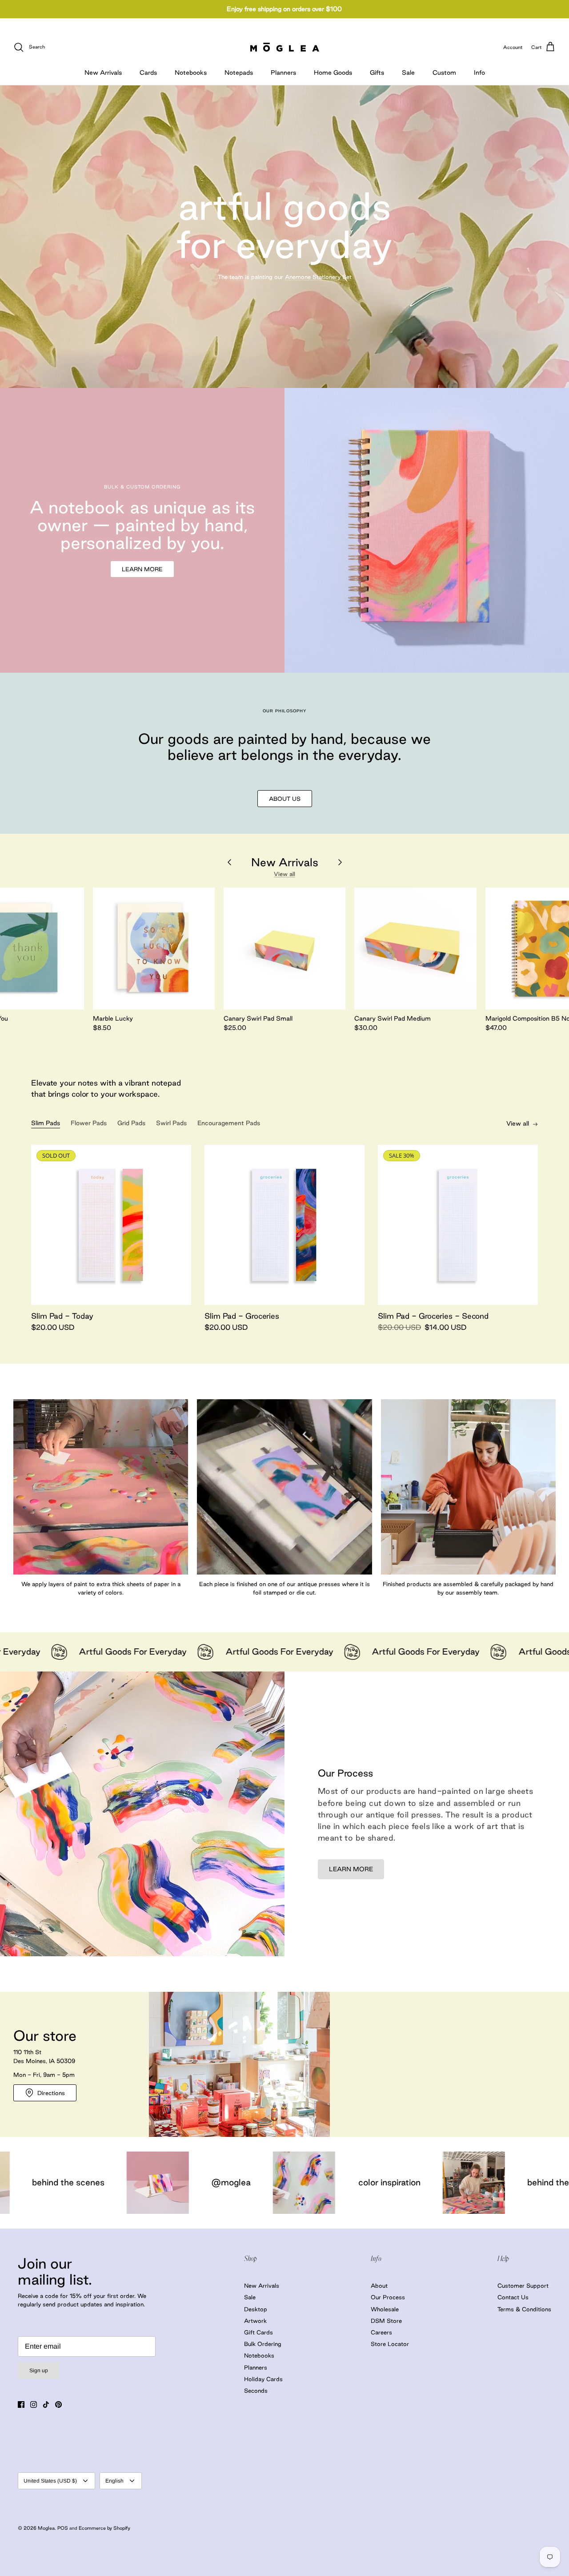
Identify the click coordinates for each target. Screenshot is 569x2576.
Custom (444, 73)
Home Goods (333, 73)
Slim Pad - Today (62, 1316)
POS (63, 2528)
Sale (408, 73)
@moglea (33, 2182)
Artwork (255, 2321)
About (379, 2285)
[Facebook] (21, 2404)
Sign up (39, 2370)
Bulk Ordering (263, 2344)
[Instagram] (34, 2404)
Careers (381, 2332)
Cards (148, 73)
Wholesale (385, 2309)
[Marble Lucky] (154, 949)
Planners (283, 73)
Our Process (388, 2297)
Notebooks (191, 73)
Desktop (256, 2309)
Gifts (377, 73)
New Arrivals (103, 73)
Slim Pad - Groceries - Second (433, 1316)
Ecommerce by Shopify (104, 2528)
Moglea (46, 2528)
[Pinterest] (58, 2404)
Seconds (256, 2390)
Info (479, 73)
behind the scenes (365, 2182)
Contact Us (513, 2297)
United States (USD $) (50, 2481)
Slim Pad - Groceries (242, 1316)
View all (284, 874)
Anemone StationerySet (318, 277)
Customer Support (523, 2285)
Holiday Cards (263, 2379)
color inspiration (191, 2182)
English (114, 2481)
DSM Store (386, 2321)
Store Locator (390, 2344)
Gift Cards (258, 2332)
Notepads (239, 73)
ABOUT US (285, 799)
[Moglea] (285, 47)
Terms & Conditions (524, 2309)
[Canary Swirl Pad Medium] (415, 949)
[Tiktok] (46, 2404)
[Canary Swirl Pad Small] (284, 949)
